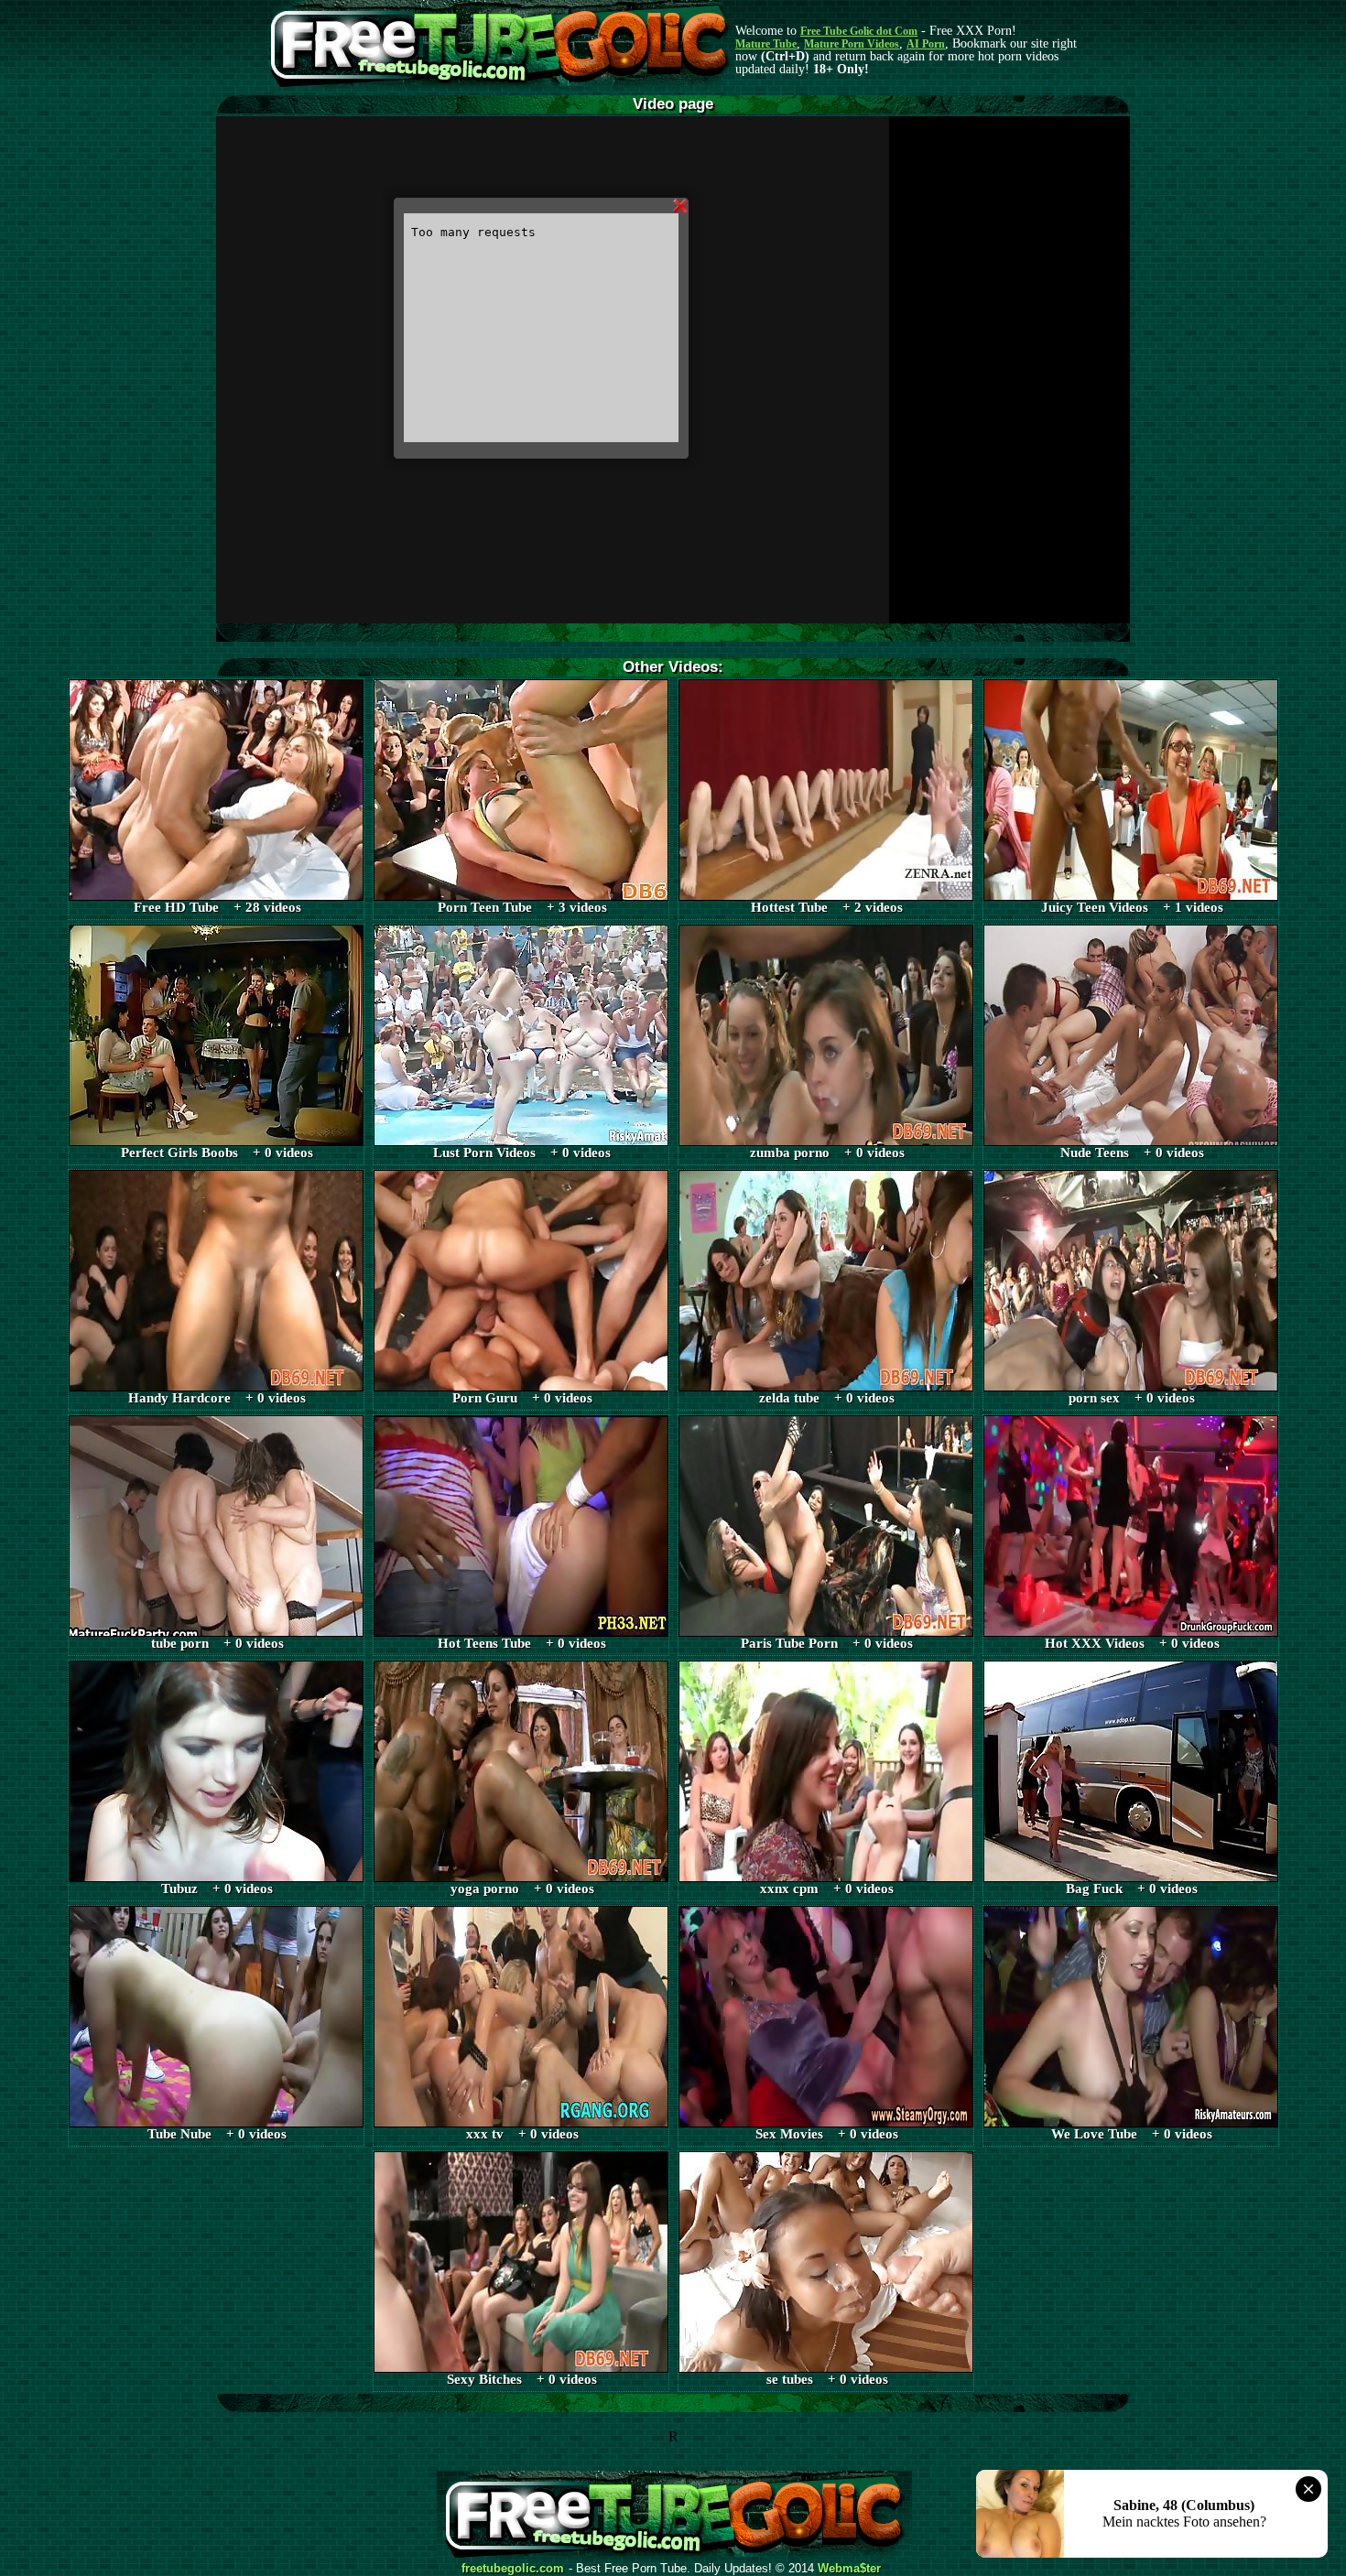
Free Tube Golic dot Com (859, 31)
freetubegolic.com (513, 2569)
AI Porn (926, 44)
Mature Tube (766, 44)
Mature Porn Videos (852, 44)
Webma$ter (849, 2569)
